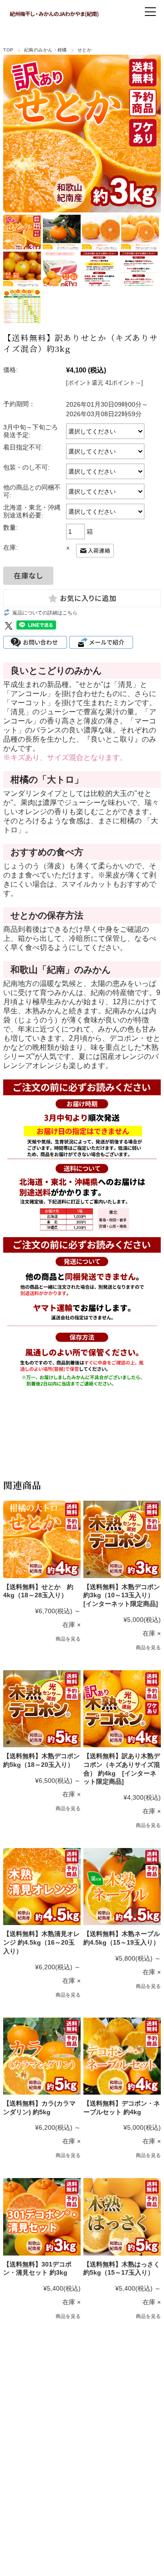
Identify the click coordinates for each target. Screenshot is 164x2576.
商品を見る (68, 1639)
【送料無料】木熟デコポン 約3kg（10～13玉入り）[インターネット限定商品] (122, 1595)
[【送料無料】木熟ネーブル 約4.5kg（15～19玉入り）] (122, 1887)
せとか (85, 50)
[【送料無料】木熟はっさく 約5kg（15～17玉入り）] (122, 2217)
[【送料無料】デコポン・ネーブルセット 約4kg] (122, 2056)
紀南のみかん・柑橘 (46, 50)
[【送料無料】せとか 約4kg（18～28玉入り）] (42, 1539)
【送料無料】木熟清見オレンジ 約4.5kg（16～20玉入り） (41, 1942)
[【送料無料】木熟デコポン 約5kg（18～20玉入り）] (42, 1709)
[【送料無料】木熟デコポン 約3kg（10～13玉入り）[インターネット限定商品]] (122, 1539)
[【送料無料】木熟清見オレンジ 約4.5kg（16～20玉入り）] (42, 1887)
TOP (8, 50)
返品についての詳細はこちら (45, 613)
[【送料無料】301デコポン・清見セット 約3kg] (42, 2217)
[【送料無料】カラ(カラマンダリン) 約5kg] (42, 2056)
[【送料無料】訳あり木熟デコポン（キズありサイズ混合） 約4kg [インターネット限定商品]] (122, 1709)
